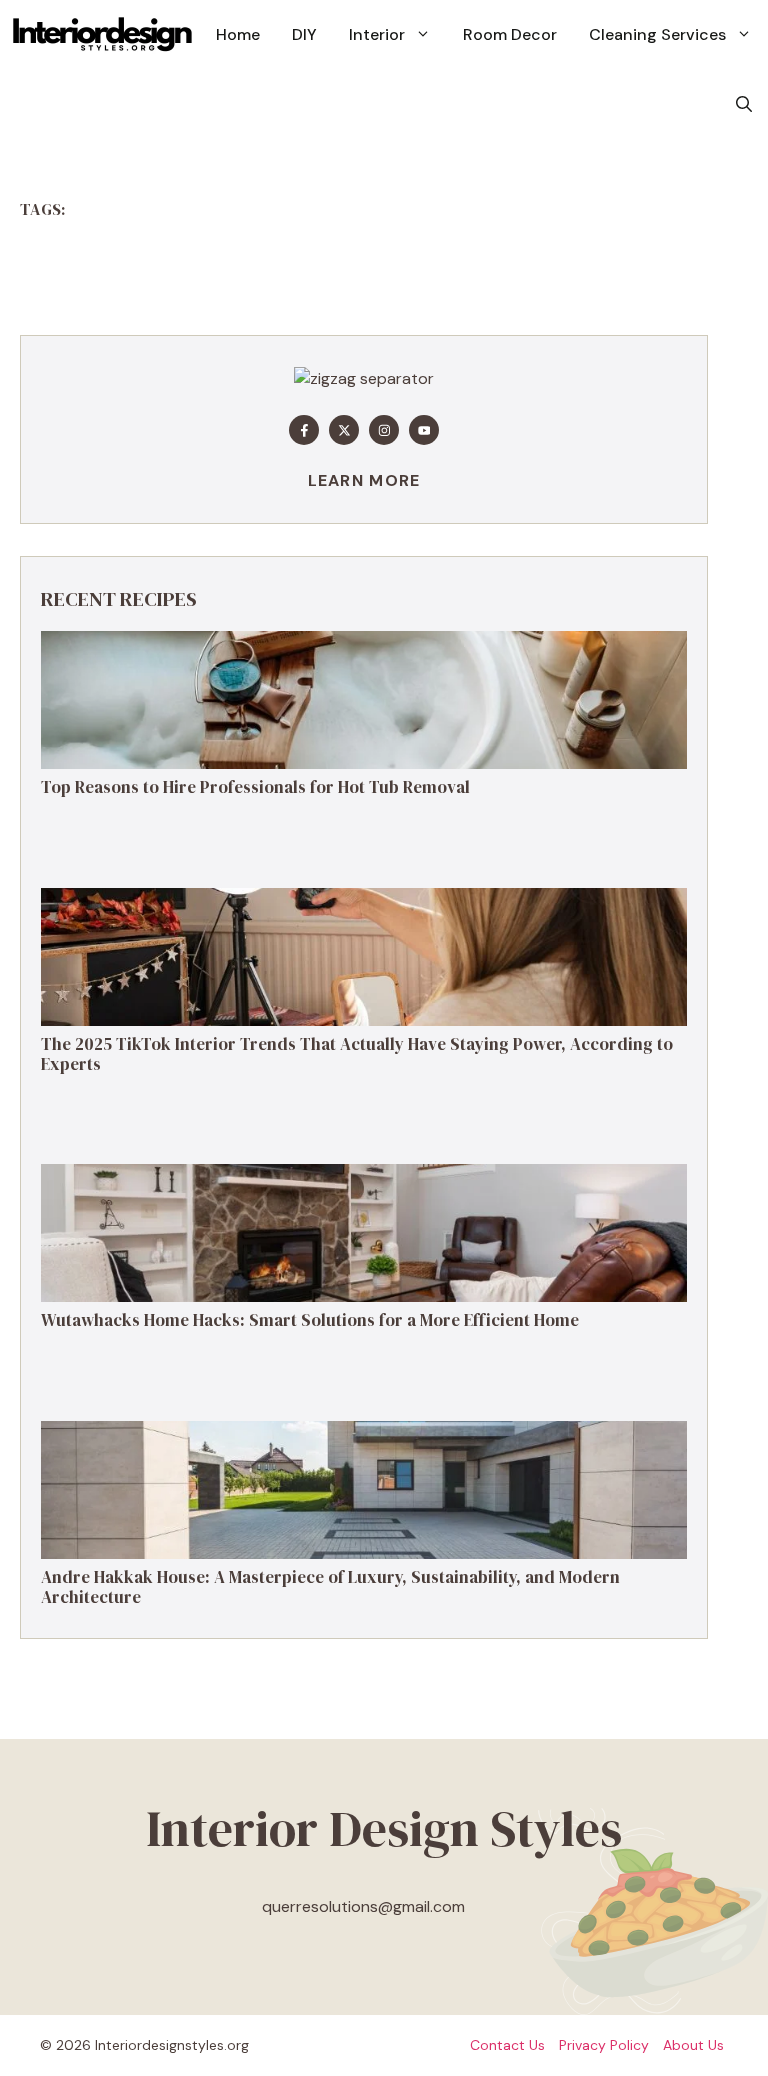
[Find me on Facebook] (304, 430)
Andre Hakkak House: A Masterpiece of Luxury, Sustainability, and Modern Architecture (330, 1587)
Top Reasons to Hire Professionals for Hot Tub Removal (255, 787)
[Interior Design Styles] (102, 35)
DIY (304, 34)
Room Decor (510, 34)
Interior (377, 34)
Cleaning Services (657, 34)
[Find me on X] (344, 430)
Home (238, 34)
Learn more (364, 480)
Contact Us (507, 2045)
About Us (693, 2045)
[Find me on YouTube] (424, 430)
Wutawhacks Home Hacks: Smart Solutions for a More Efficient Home (310, 1320)
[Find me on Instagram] (384, 430)
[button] (744, 105)
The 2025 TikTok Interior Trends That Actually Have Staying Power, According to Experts (357, 1054)
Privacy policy (604, 2045)
